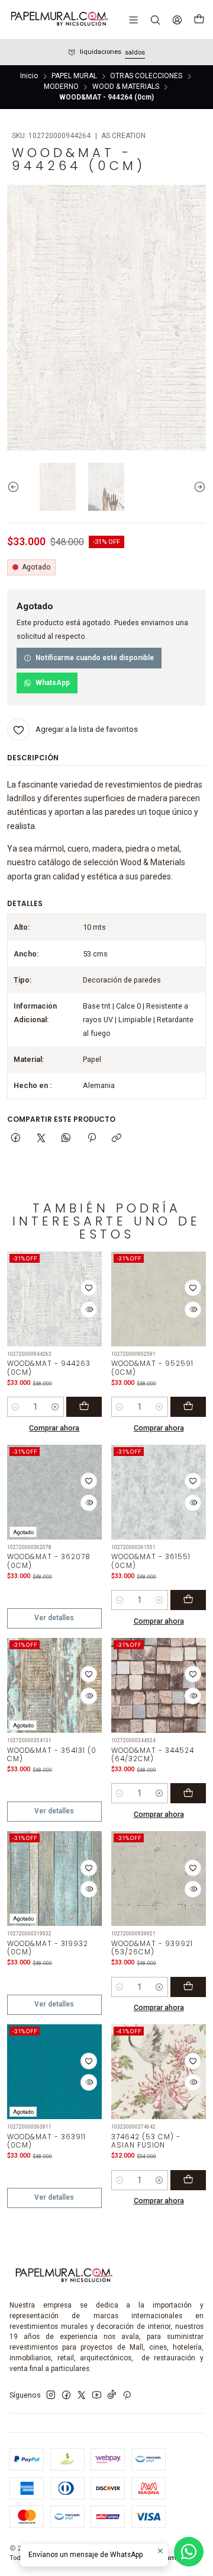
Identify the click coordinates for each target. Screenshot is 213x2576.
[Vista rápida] (89, 1310)
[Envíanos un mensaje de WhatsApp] (189, 2552)
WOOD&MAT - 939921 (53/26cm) (152, 1948)
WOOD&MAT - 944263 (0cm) (49, 1368)
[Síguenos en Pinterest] (127, 2395)
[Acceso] (177, 20)
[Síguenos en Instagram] (51, 2395)
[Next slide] (197, 487)
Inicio (29, 76)
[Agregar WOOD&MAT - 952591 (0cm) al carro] (188, 1407)
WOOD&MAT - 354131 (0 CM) (52, 1755)
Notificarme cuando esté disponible (95, 658)
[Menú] (134, 20)
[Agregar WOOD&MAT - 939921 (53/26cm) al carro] (188, 1987)
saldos (135, 52)
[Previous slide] (16, 487)
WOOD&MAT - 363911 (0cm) (46, 2141)
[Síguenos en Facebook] (66, 2395)
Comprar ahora (54, 1428)
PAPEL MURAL (74, 76)
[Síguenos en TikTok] (112, 2395)
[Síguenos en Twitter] (82, 2395)
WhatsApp (53, 683)
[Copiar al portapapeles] (116, 1139)
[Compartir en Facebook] (16, 1139)
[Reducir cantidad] (16, 1407)
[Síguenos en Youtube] (97, 2395)
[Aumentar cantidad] (55, 1407)
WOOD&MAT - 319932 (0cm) (48, 1948)
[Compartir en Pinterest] (92, 1139)
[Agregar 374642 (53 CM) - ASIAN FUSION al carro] (188, 2180)
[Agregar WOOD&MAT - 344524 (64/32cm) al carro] (188, 1793)
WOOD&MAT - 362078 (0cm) (49, 1561)
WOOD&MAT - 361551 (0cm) (151, 1561)
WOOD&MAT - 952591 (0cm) (152, 1368)
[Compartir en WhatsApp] (66, 1139)
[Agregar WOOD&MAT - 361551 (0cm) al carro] (188, 1600)
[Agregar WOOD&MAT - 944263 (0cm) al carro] (84, 1407)
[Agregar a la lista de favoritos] (89, 1288)
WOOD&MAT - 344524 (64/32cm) (153, 1755)
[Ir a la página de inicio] (59, 20)
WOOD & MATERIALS (126, 87)
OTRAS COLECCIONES (146, 76)
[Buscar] (155, 20)
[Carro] (199, 20)
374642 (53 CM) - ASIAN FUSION (146, 2141)
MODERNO (61, 87)
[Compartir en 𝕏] (41, 1139)
